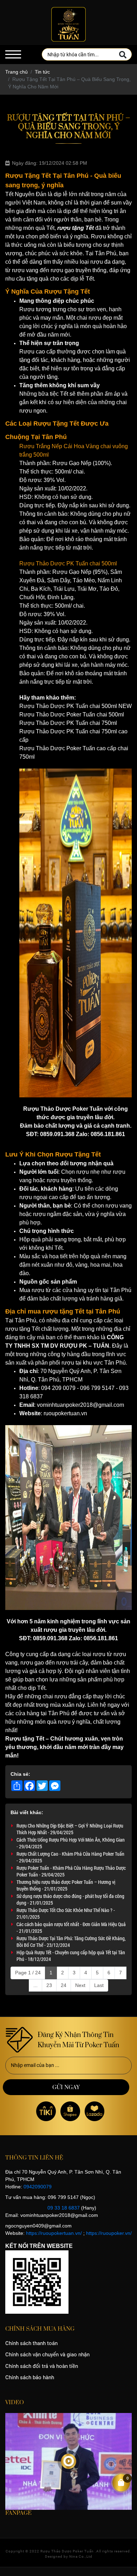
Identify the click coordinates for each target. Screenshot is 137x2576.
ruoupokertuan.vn (65, 1413)
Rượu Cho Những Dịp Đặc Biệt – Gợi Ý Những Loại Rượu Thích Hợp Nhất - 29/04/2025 (70, 1829)
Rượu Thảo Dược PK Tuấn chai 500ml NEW (76, 706)
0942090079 (38, 2187)
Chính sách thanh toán (31, 2343)
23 (49, 1985)
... (35, 1985)
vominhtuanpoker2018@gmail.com (80, 1405)
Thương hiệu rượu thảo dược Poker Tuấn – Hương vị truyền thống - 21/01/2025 (66, 1885)
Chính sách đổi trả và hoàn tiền (42, 2366)
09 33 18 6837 (64, 2208)
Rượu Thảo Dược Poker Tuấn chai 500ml (72, 714)
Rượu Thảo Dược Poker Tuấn (67, 2551)
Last (99, 1985)
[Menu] (13, 54)
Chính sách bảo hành (30, 2377)
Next (80, 1985)
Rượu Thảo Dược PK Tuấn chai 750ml (68, 723)
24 (64, 1985)
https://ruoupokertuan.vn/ (54, 2233)
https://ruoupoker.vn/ (109, 2233)
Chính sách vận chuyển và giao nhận (47, 2355)
